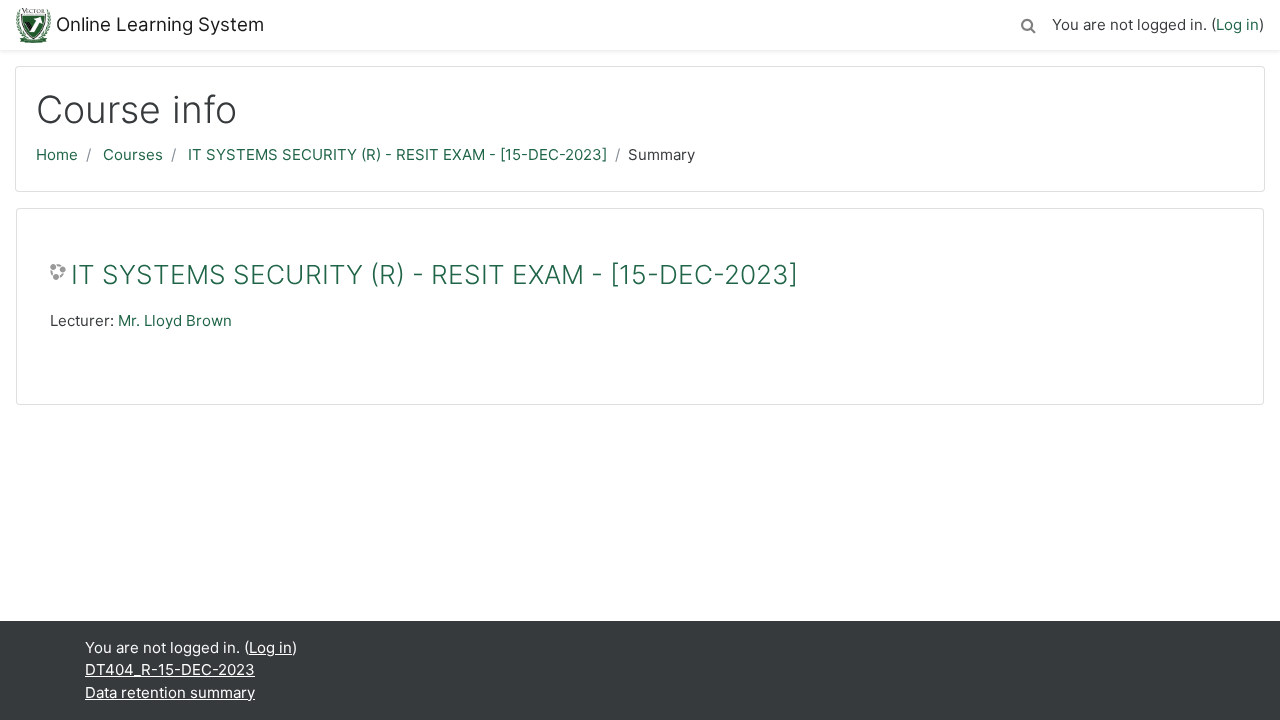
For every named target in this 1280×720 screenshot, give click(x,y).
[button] (1028, 22)
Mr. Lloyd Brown (175, 320)
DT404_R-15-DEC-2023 (170, 669)
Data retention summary (170, 692)
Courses (133, 154)
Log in (1237, 24)
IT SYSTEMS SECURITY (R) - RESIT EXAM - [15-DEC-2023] (397, 154)
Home (57, 154)
